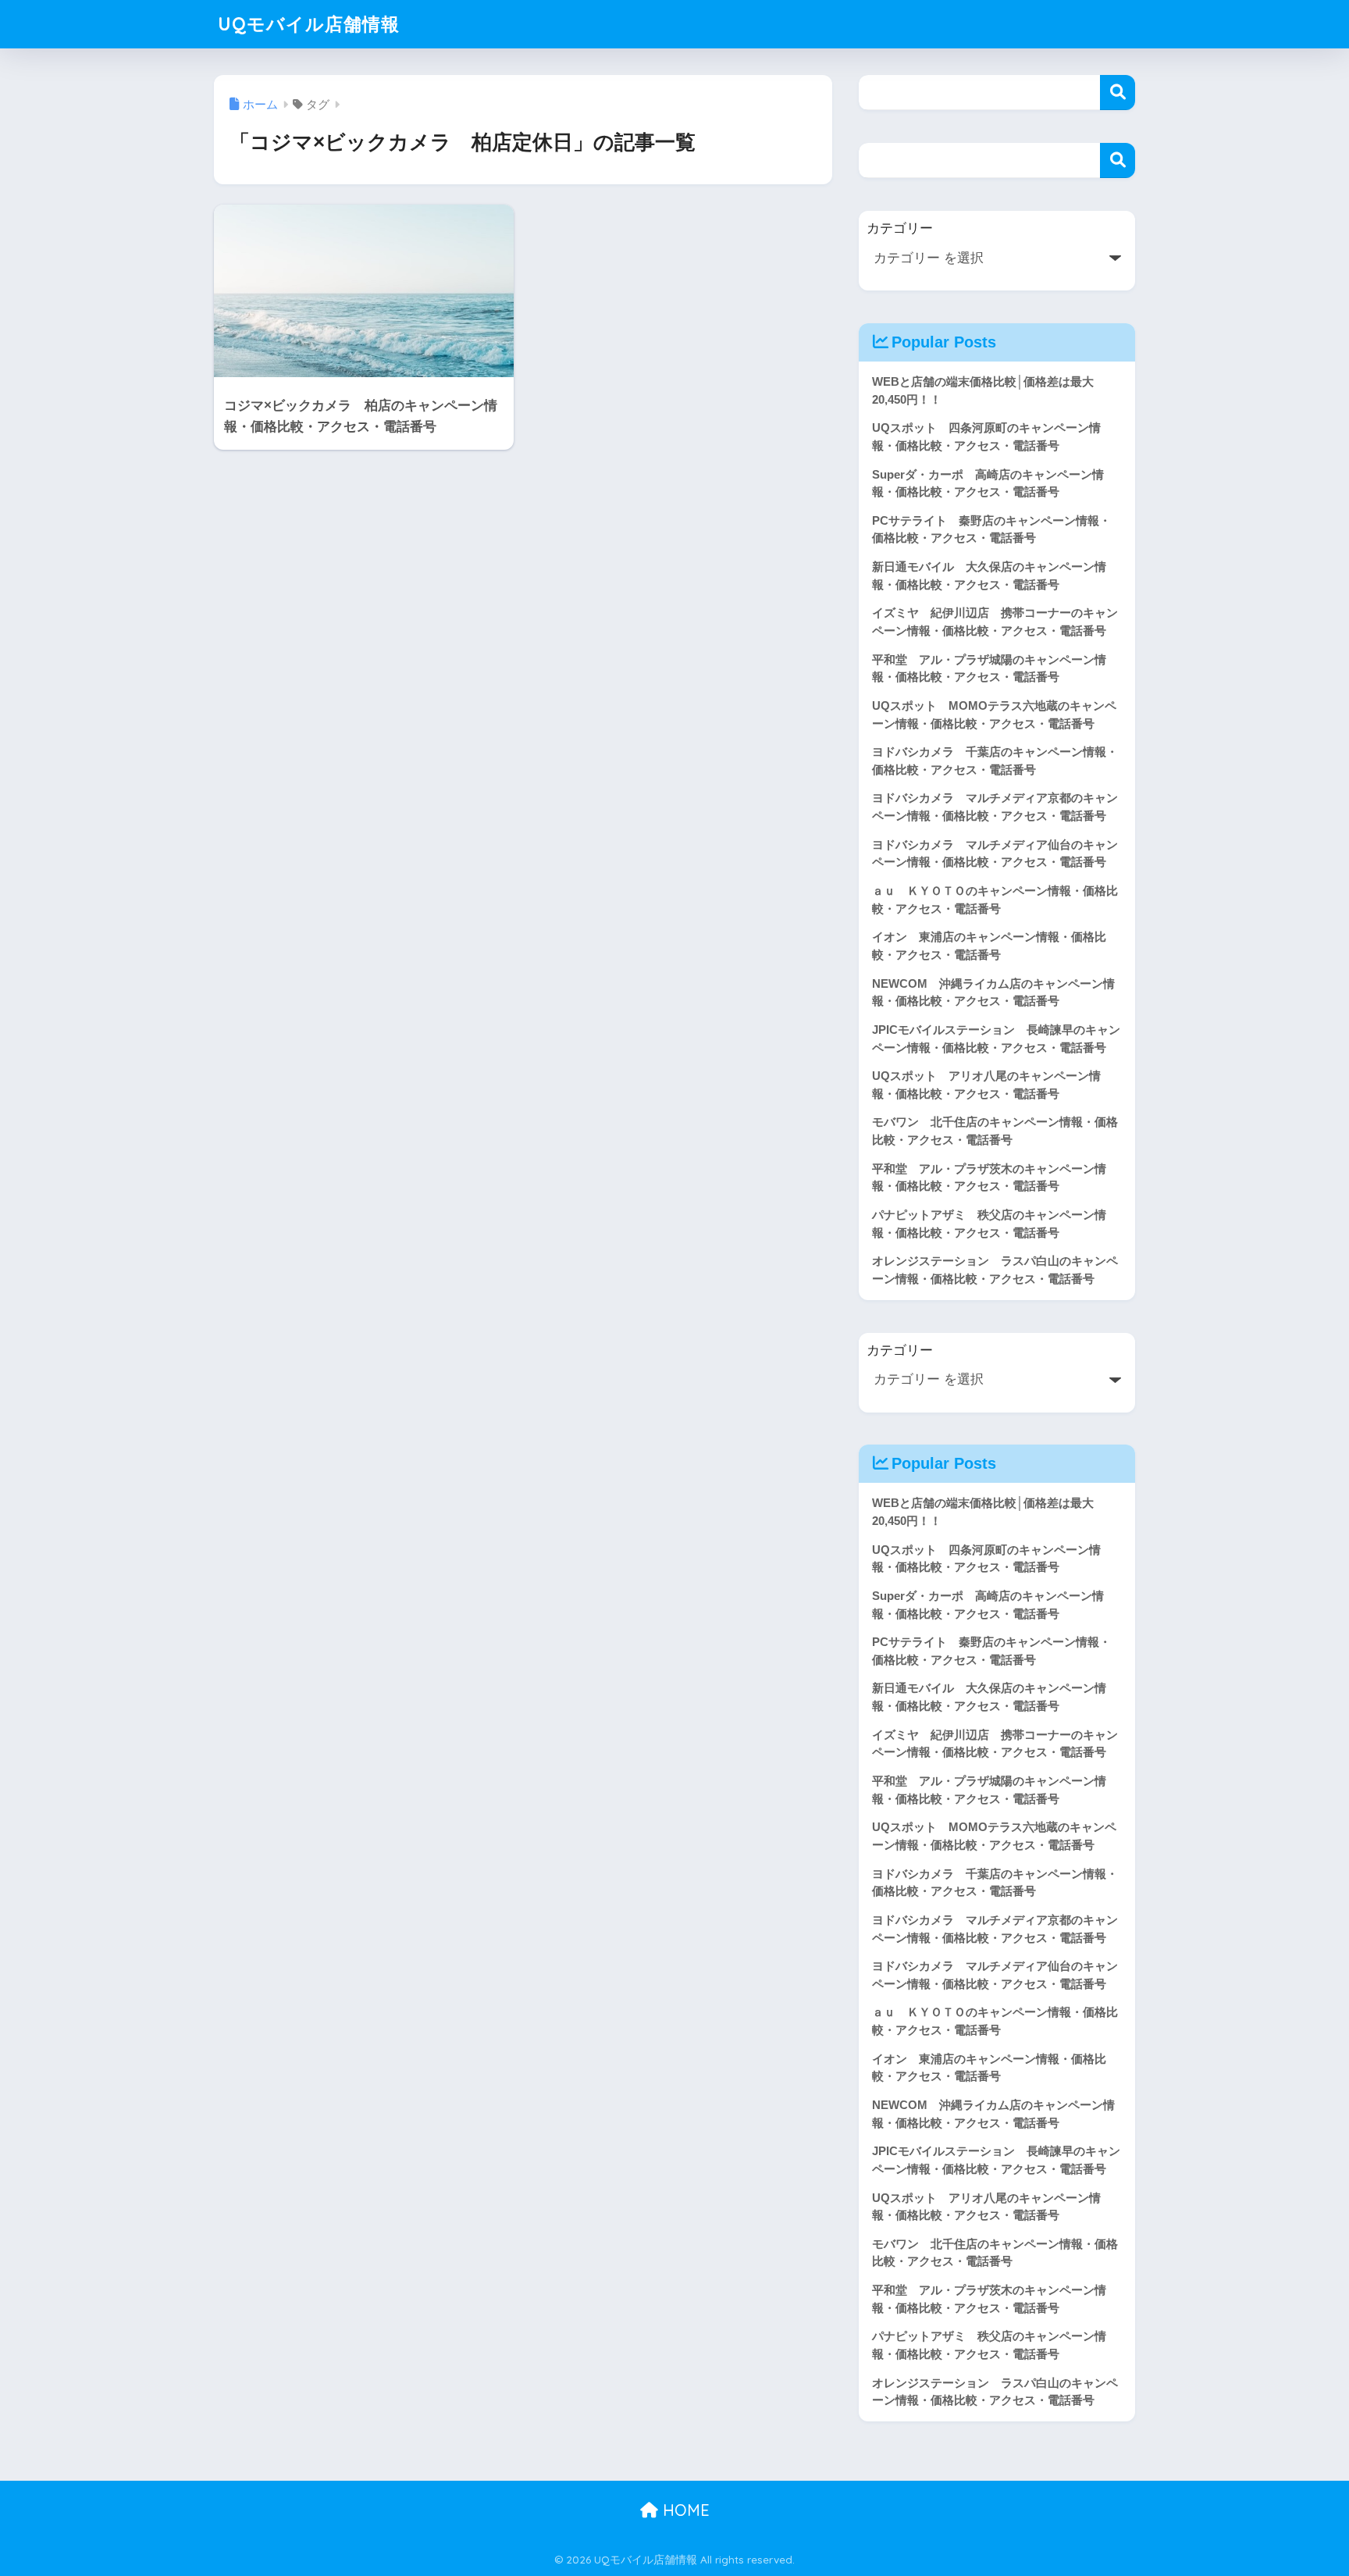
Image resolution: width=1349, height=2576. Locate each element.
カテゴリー (900, 228)
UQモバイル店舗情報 (309, 24)
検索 (1118, 93)
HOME (684, 2510)
